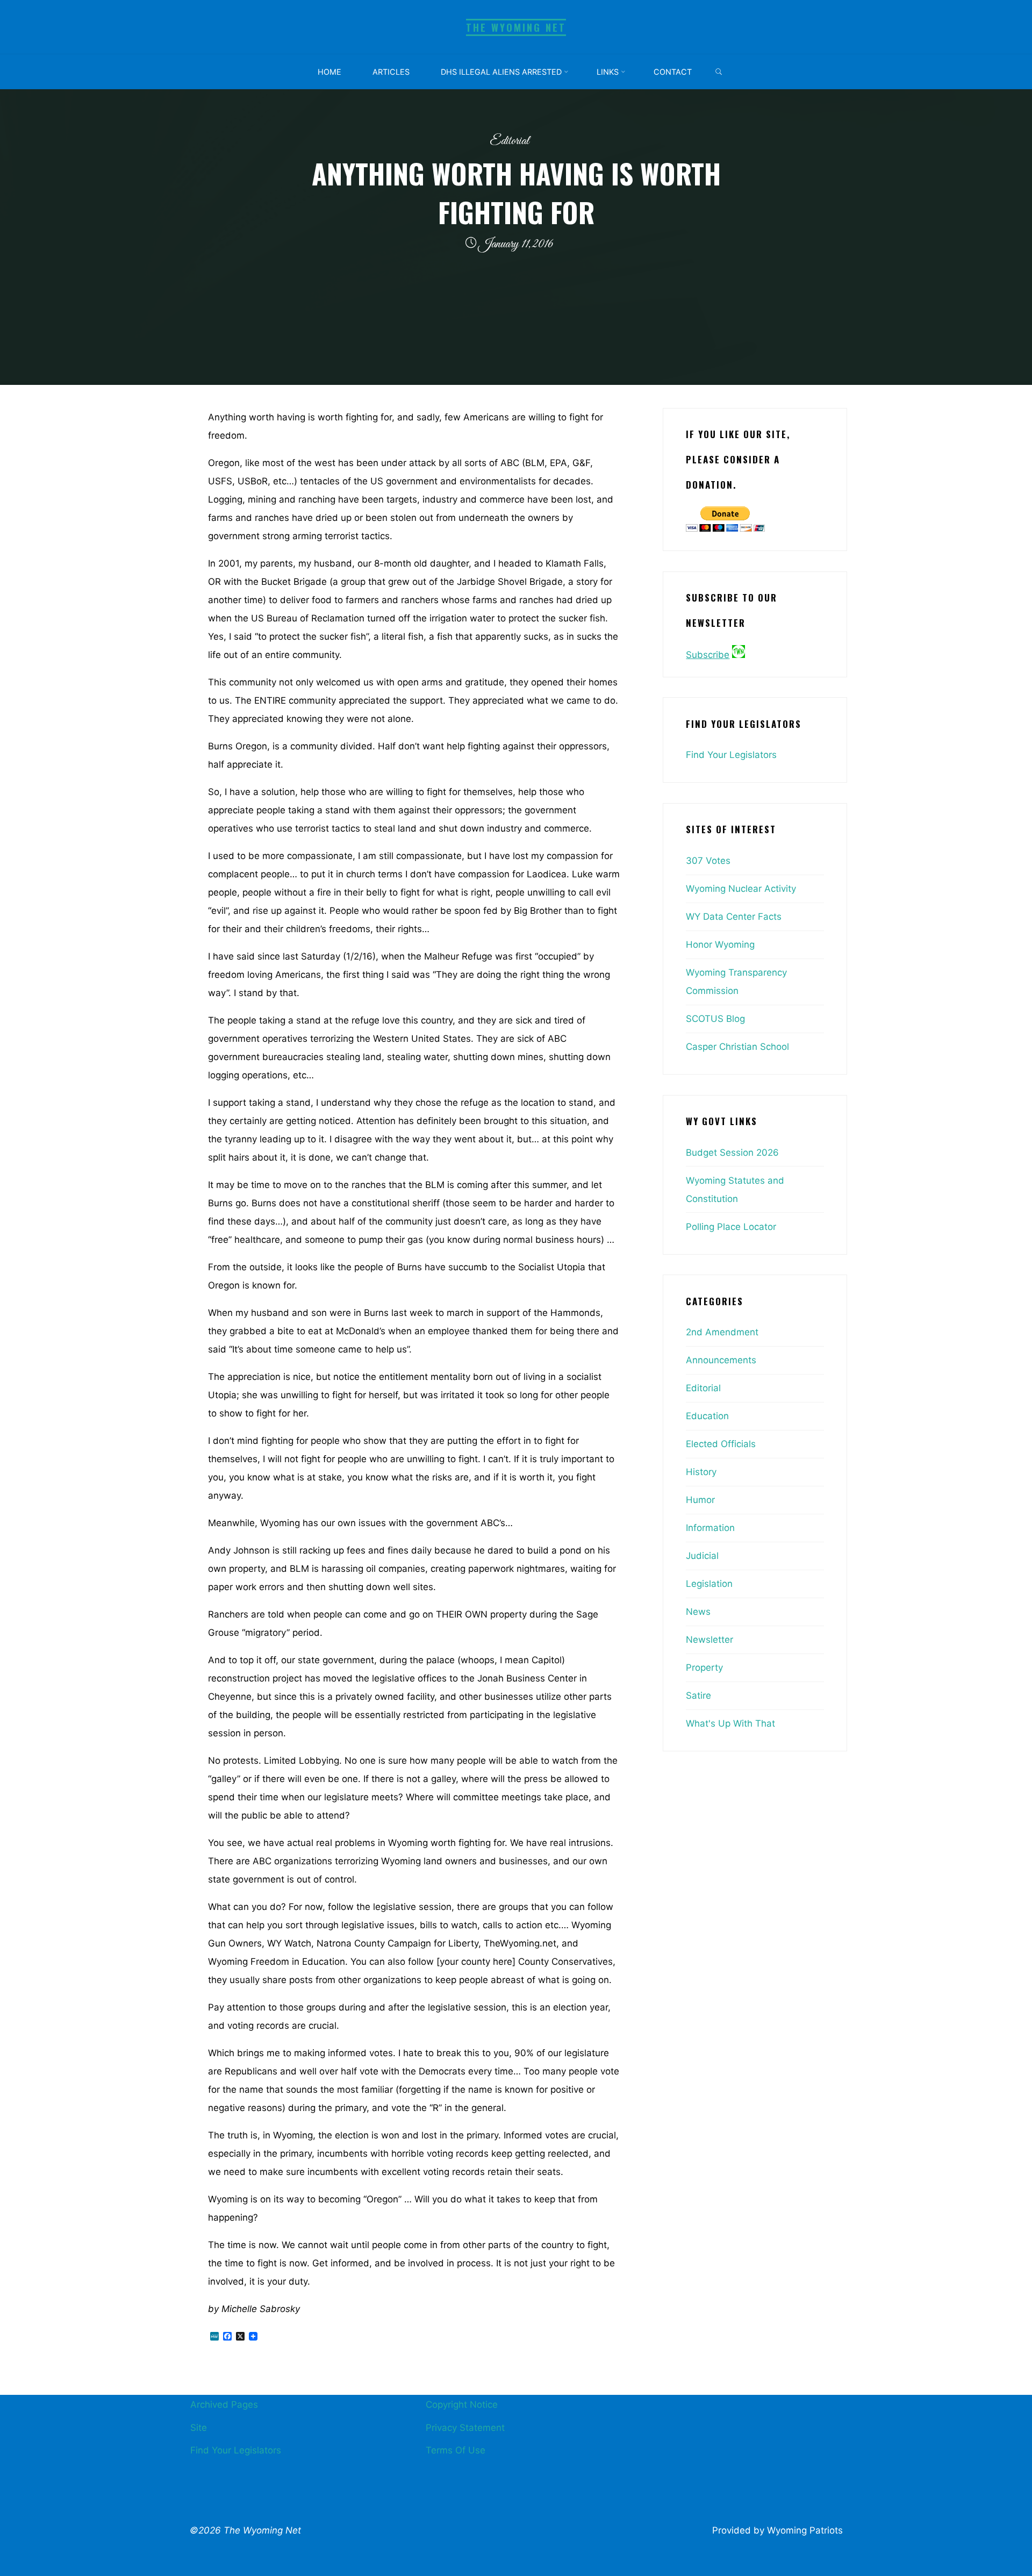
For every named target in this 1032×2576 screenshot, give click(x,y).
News (698, 1612)
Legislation (709, 1584)
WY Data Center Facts (734, 917)
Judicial (702, 1556)
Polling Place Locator (731, 1227)
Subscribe (708, 655)
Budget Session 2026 (732, 1153)
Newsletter (709, 1640)
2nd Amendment (722, 1332)
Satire (698, 1695)
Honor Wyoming (720, 944)
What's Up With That (730, 1723)
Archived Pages (224, 2405)
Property (704, 1668)
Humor (700, 1500)
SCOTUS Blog (715, 1019)
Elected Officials (721, 1444)
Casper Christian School (737, 1047)
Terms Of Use (456, 2450)
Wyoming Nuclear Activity (741, 889)
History (701, 1472)
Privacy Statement (465, 2428)
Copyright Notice (462, 2405)
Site (199, 2428)
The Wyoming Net (516, 27)
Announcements (721, 1360)
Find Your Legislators (731, 755)
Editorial (510, 141)
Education (707, 1416)
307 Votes (708, 861)
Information (710, 1528)
